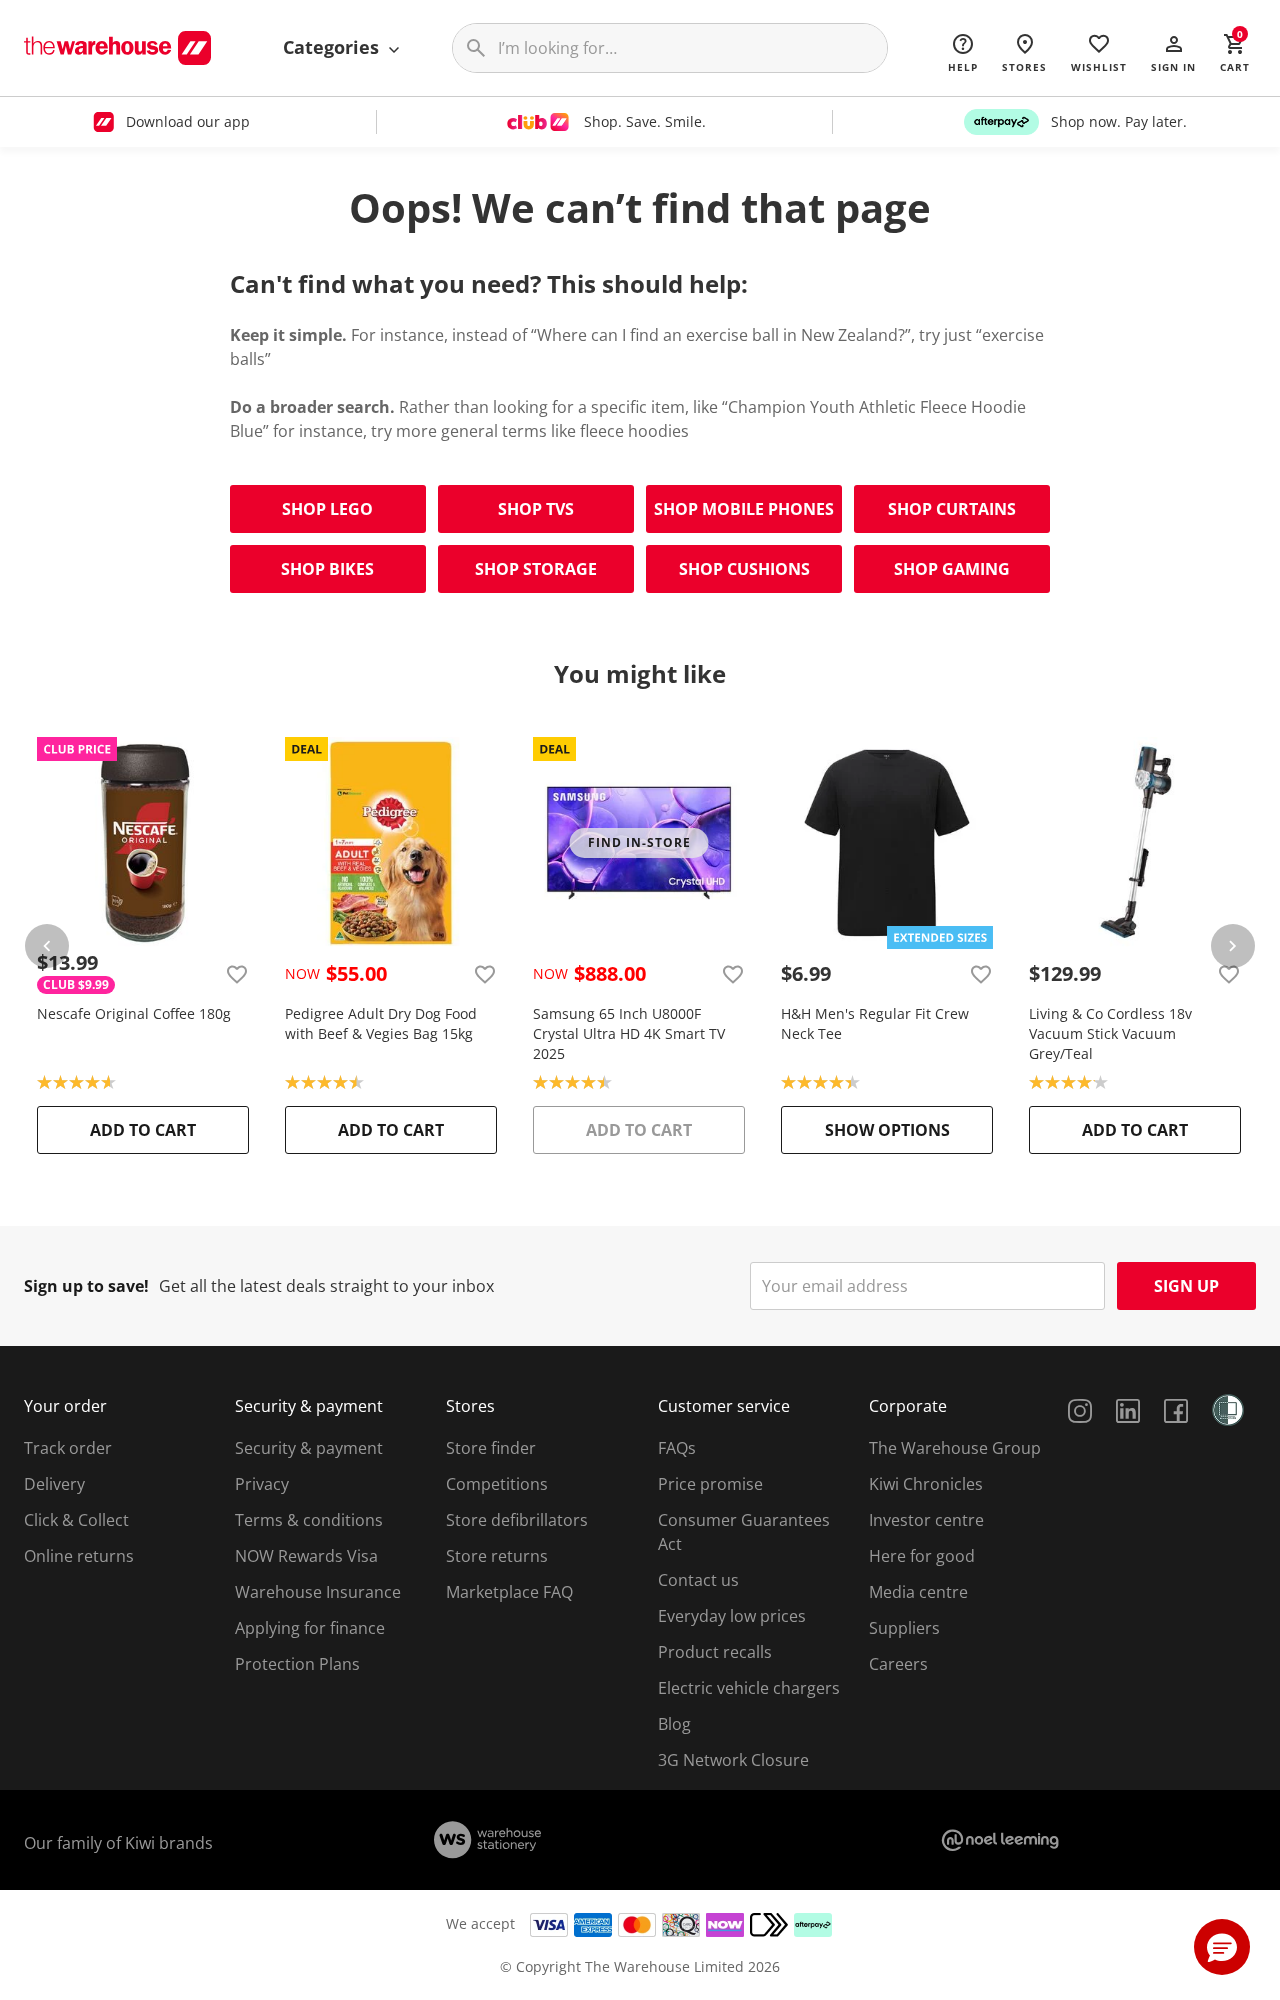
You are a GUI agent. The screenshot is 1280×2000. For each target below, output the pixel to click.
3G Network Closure (733, 1760)
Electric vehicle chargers (749, 1688)
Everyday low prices (732, 1616)
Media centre (918, 1592)
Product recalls (715, 1652)
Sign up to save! (86, 1286)
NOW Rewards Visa (306, 1556)
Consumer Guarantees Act (744, 1532)
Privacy (262, 1484)
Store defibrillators (517, 1520)
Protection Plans (297, 1664)
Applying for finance (310, 1628)
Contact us (698, 1580)
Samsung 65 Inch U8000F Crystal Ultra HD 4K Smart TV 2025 (629, 1033)
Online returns (79, 1556)
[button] (1173, 52)
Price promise (710, 1484)
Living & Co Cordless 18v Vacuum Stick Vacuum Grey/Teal (1110, 1033)
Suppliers (904, 1628)
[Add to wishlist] (237, 974)
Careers (898, 1664)
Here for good (922, 1556)
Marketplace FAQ (509, 1592)
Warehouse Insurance (318, 1592)
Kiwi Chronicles (926, 1484)
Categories (333, 47)
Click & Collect (76, 1520)
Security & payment (309, 1448)
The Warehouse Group (955, 1448)
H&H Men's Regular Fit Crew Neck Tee (875, 1023)
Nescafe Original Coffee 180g (134, 1013)
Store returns (497, 1556)
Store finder (491, 1448)
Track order (68, 1448)
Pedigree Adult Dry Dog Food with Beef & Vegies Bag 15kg (381, 1023)
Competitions (497, 1484)
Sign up (1186, 1286)
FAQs (677, 1448)
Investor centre (926, 1520)
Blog (674, 1724)
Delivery (54, 1484)
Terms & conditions (309, 1520)
